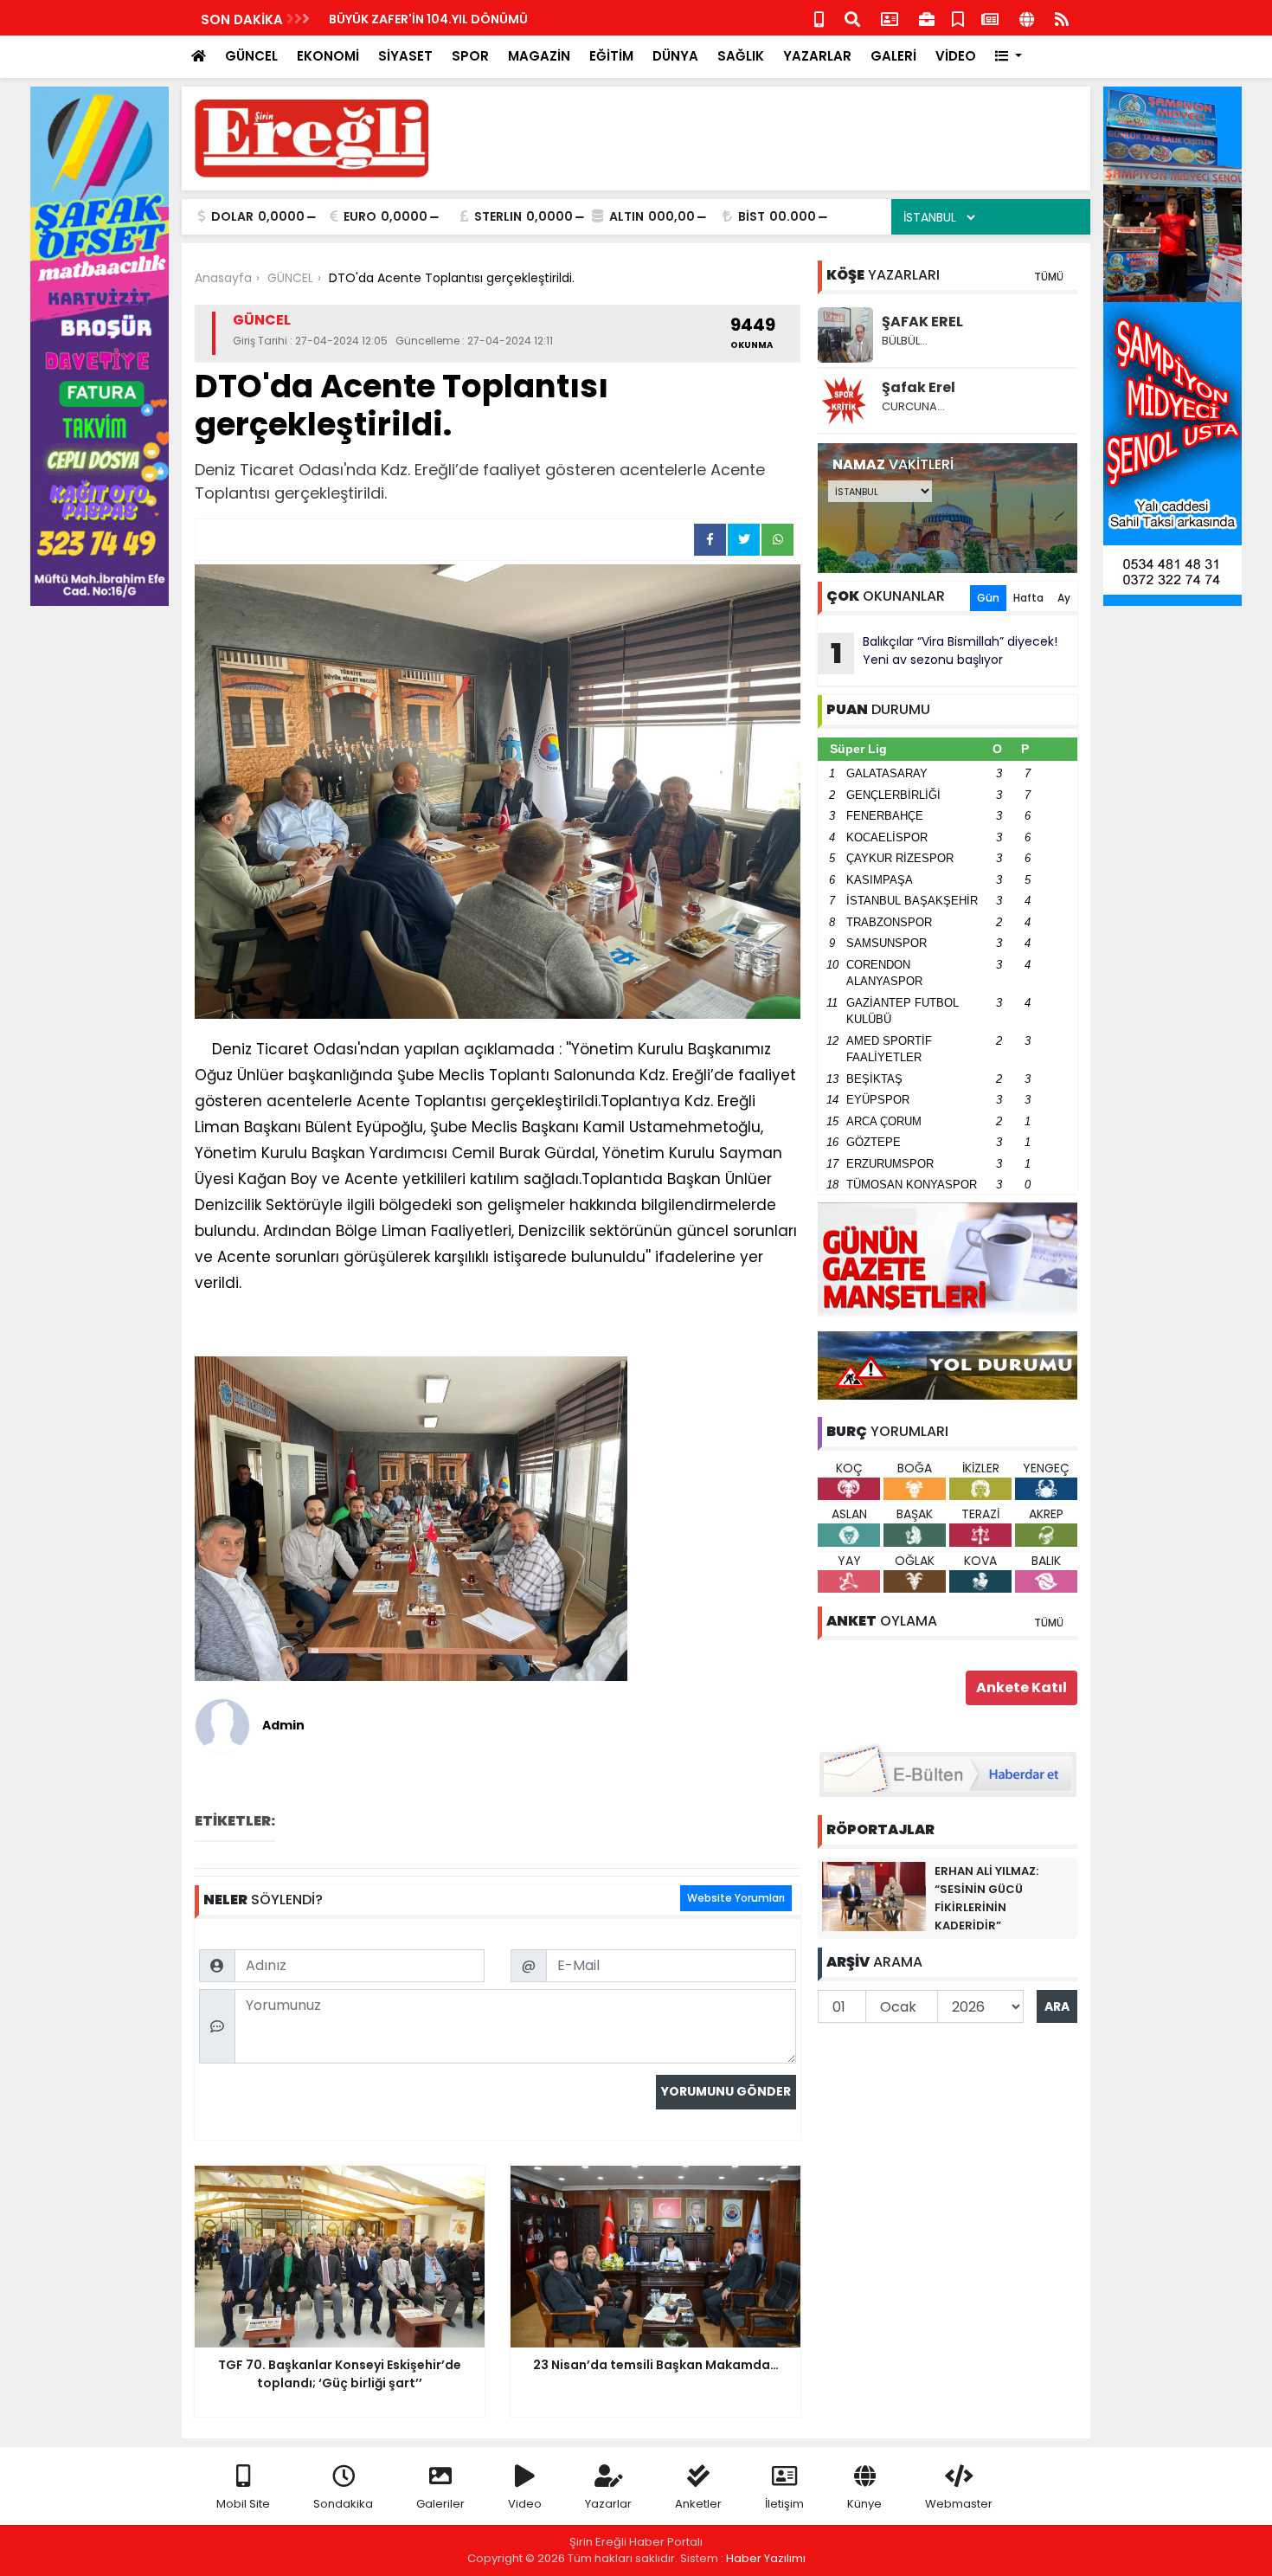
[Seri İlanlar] (958, 18)
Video (525, 2504)
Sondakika (343, 2504)
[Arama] (852, 18)
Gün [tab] (988, 598)
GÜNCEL (251, 56)
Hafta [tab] (1028, 598)
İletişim (784, 2504)
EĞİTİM (611, 56)
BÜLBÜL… (905, 341)
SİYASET (405, 56)
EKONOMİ (328, 56)
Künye (864, 2504)
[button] (1009, 57)
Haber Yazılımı (766, 2558)
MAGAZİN (539, 56)
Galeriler (440, 2504)
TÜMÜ (1049, 277)
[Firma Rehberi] (927, 18)
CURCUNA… (913, 406)
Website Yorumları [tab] (736, 1898)
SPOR (470, 56)
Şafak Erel (919, 387)
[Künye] (1027, 18)
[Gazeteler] (990, 18)
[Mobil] (819, 18)
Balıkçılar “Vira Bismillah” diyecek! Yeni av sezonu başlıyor (944, 653)
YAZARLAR (817, 56)
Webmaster (959, 2504)
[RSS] (1062, 18)
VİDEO (956, 56)
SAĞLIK (741, 56)
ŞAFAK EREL (922, 322)
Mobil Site (243, 2504)
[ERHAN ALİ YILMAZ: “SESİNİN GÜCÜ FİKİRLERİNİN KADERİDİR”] (874, 1896)
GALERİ (893, 56)
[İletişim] (890, 18)
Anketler (698, 2504)
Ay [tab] (1064, 598)
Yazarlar (608, 2504)
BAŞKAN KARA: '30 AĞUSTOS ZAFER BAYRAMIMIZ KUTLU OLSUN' (520, 19)
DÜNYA (675, 56)
